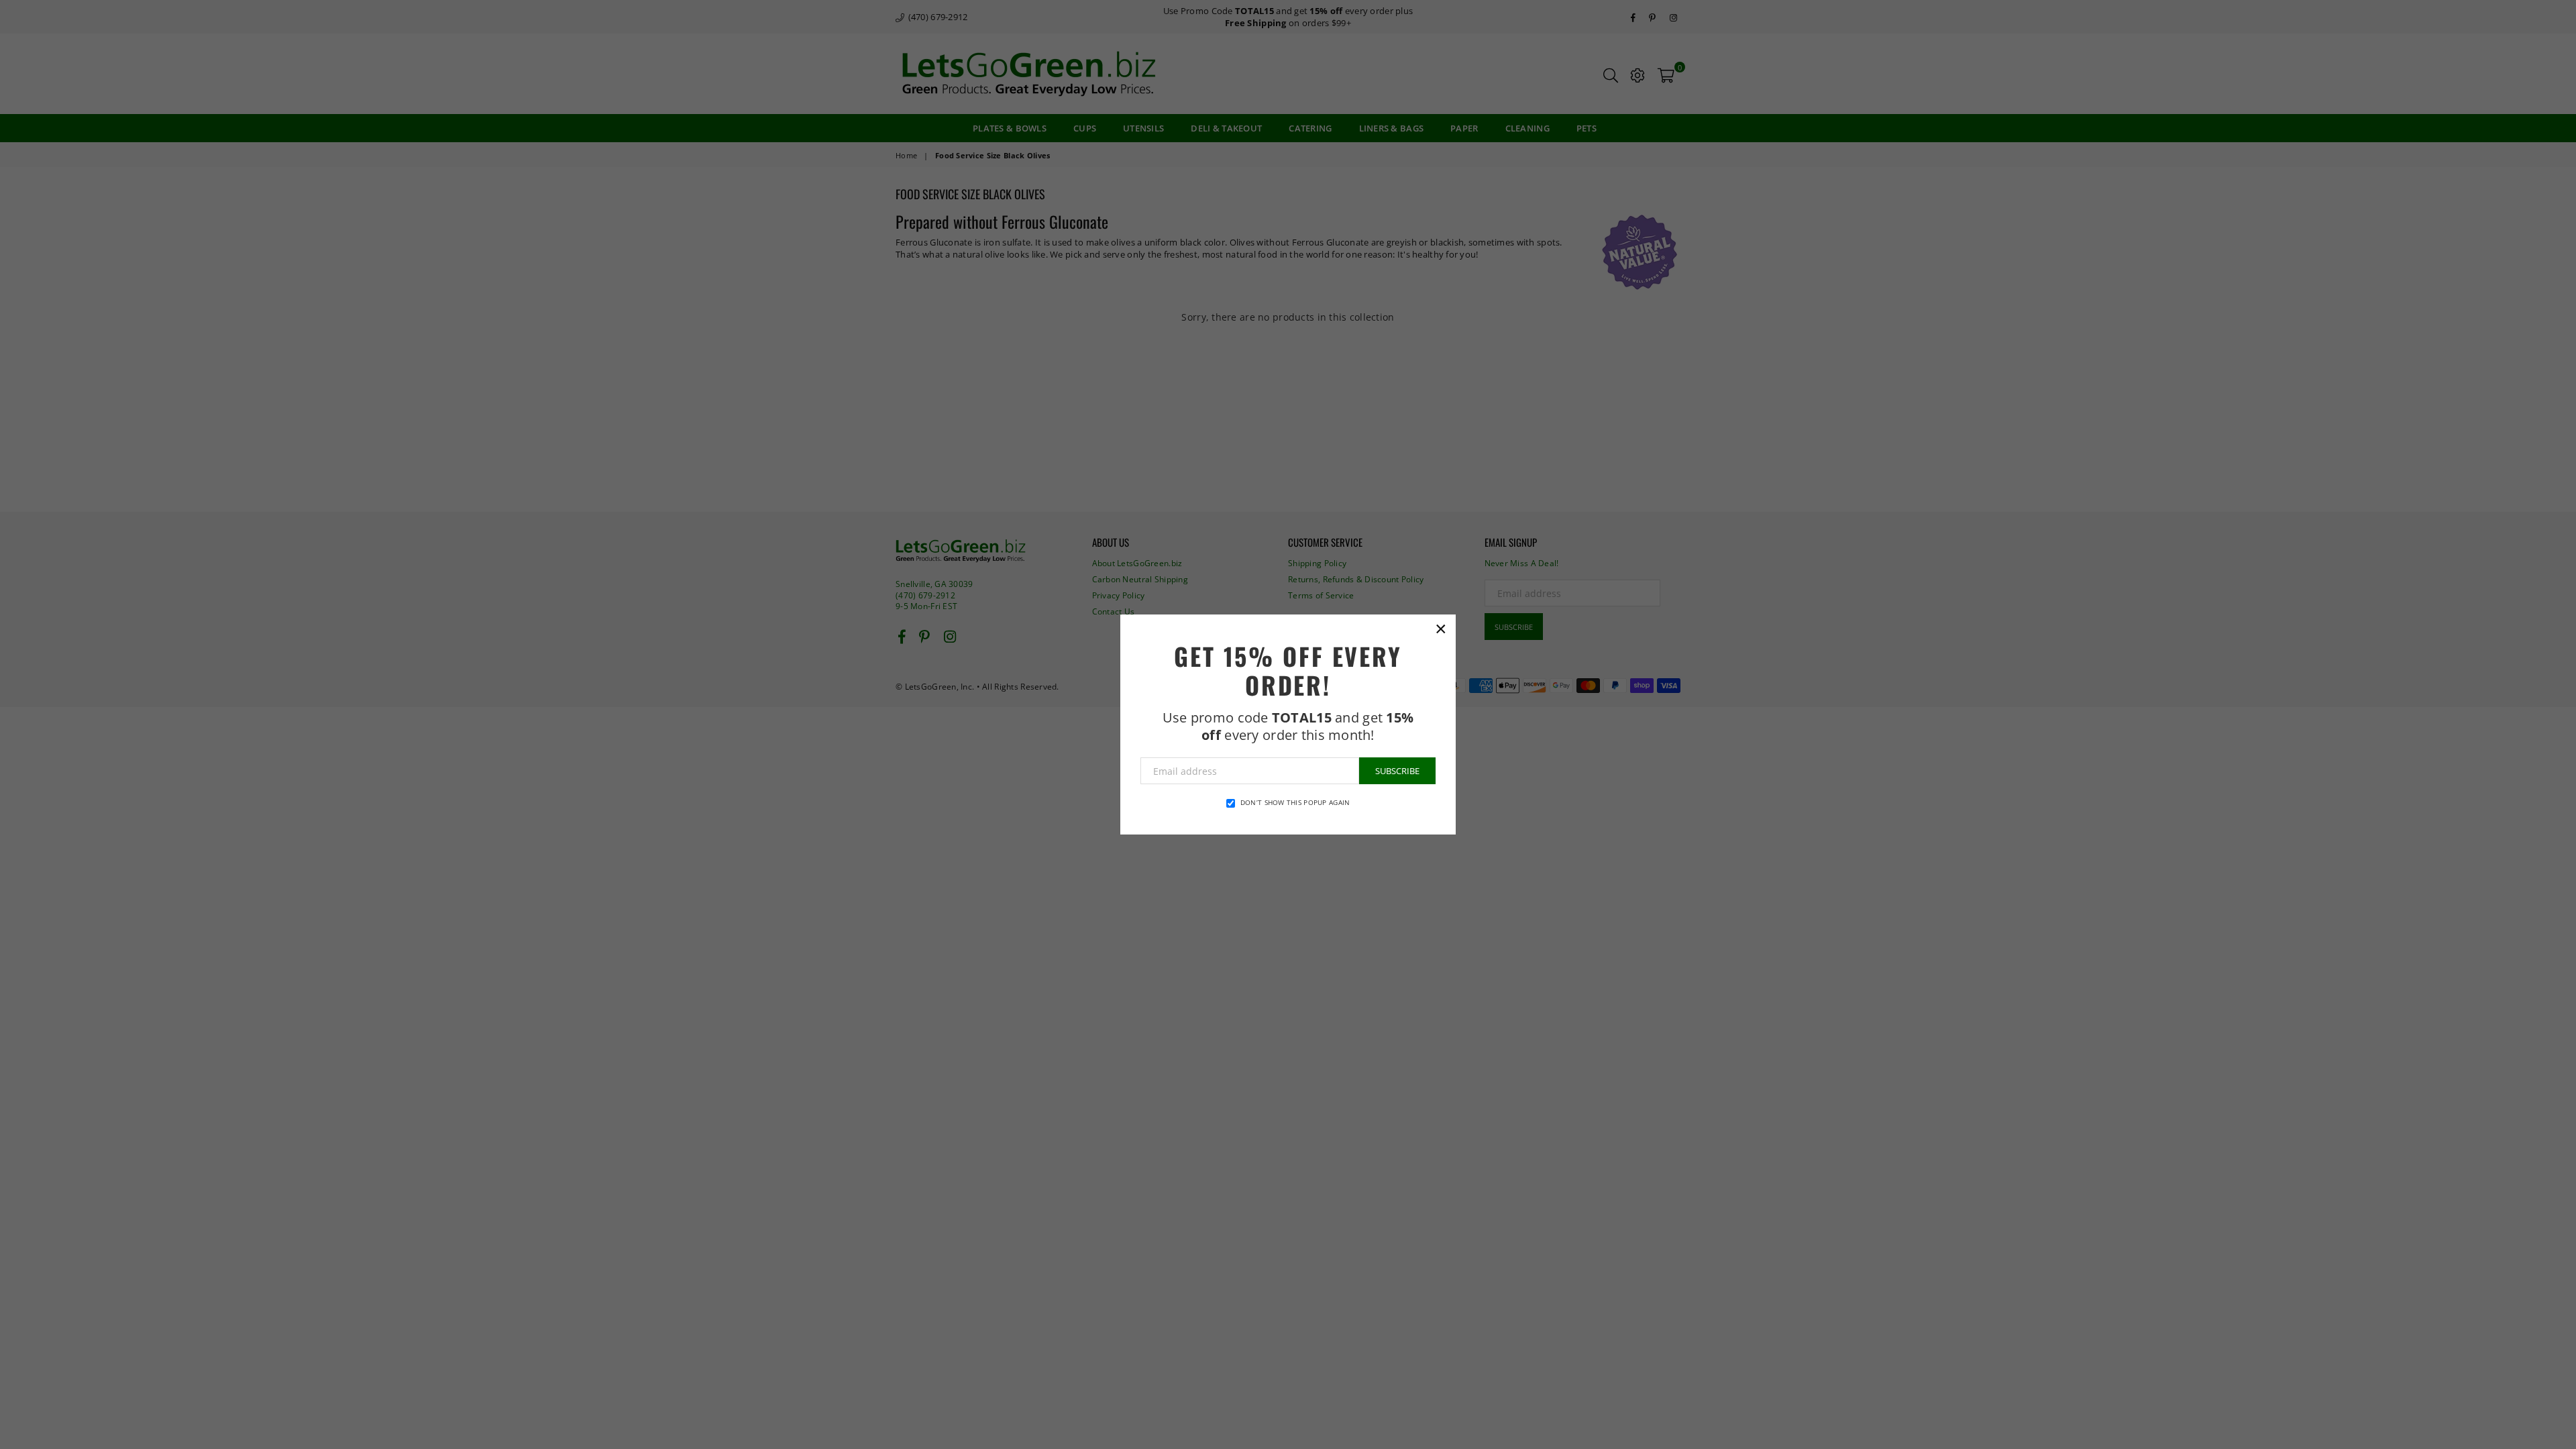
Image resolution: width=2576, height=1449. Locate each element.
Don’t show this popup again (1295, 802)
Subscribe (1397, 771)
